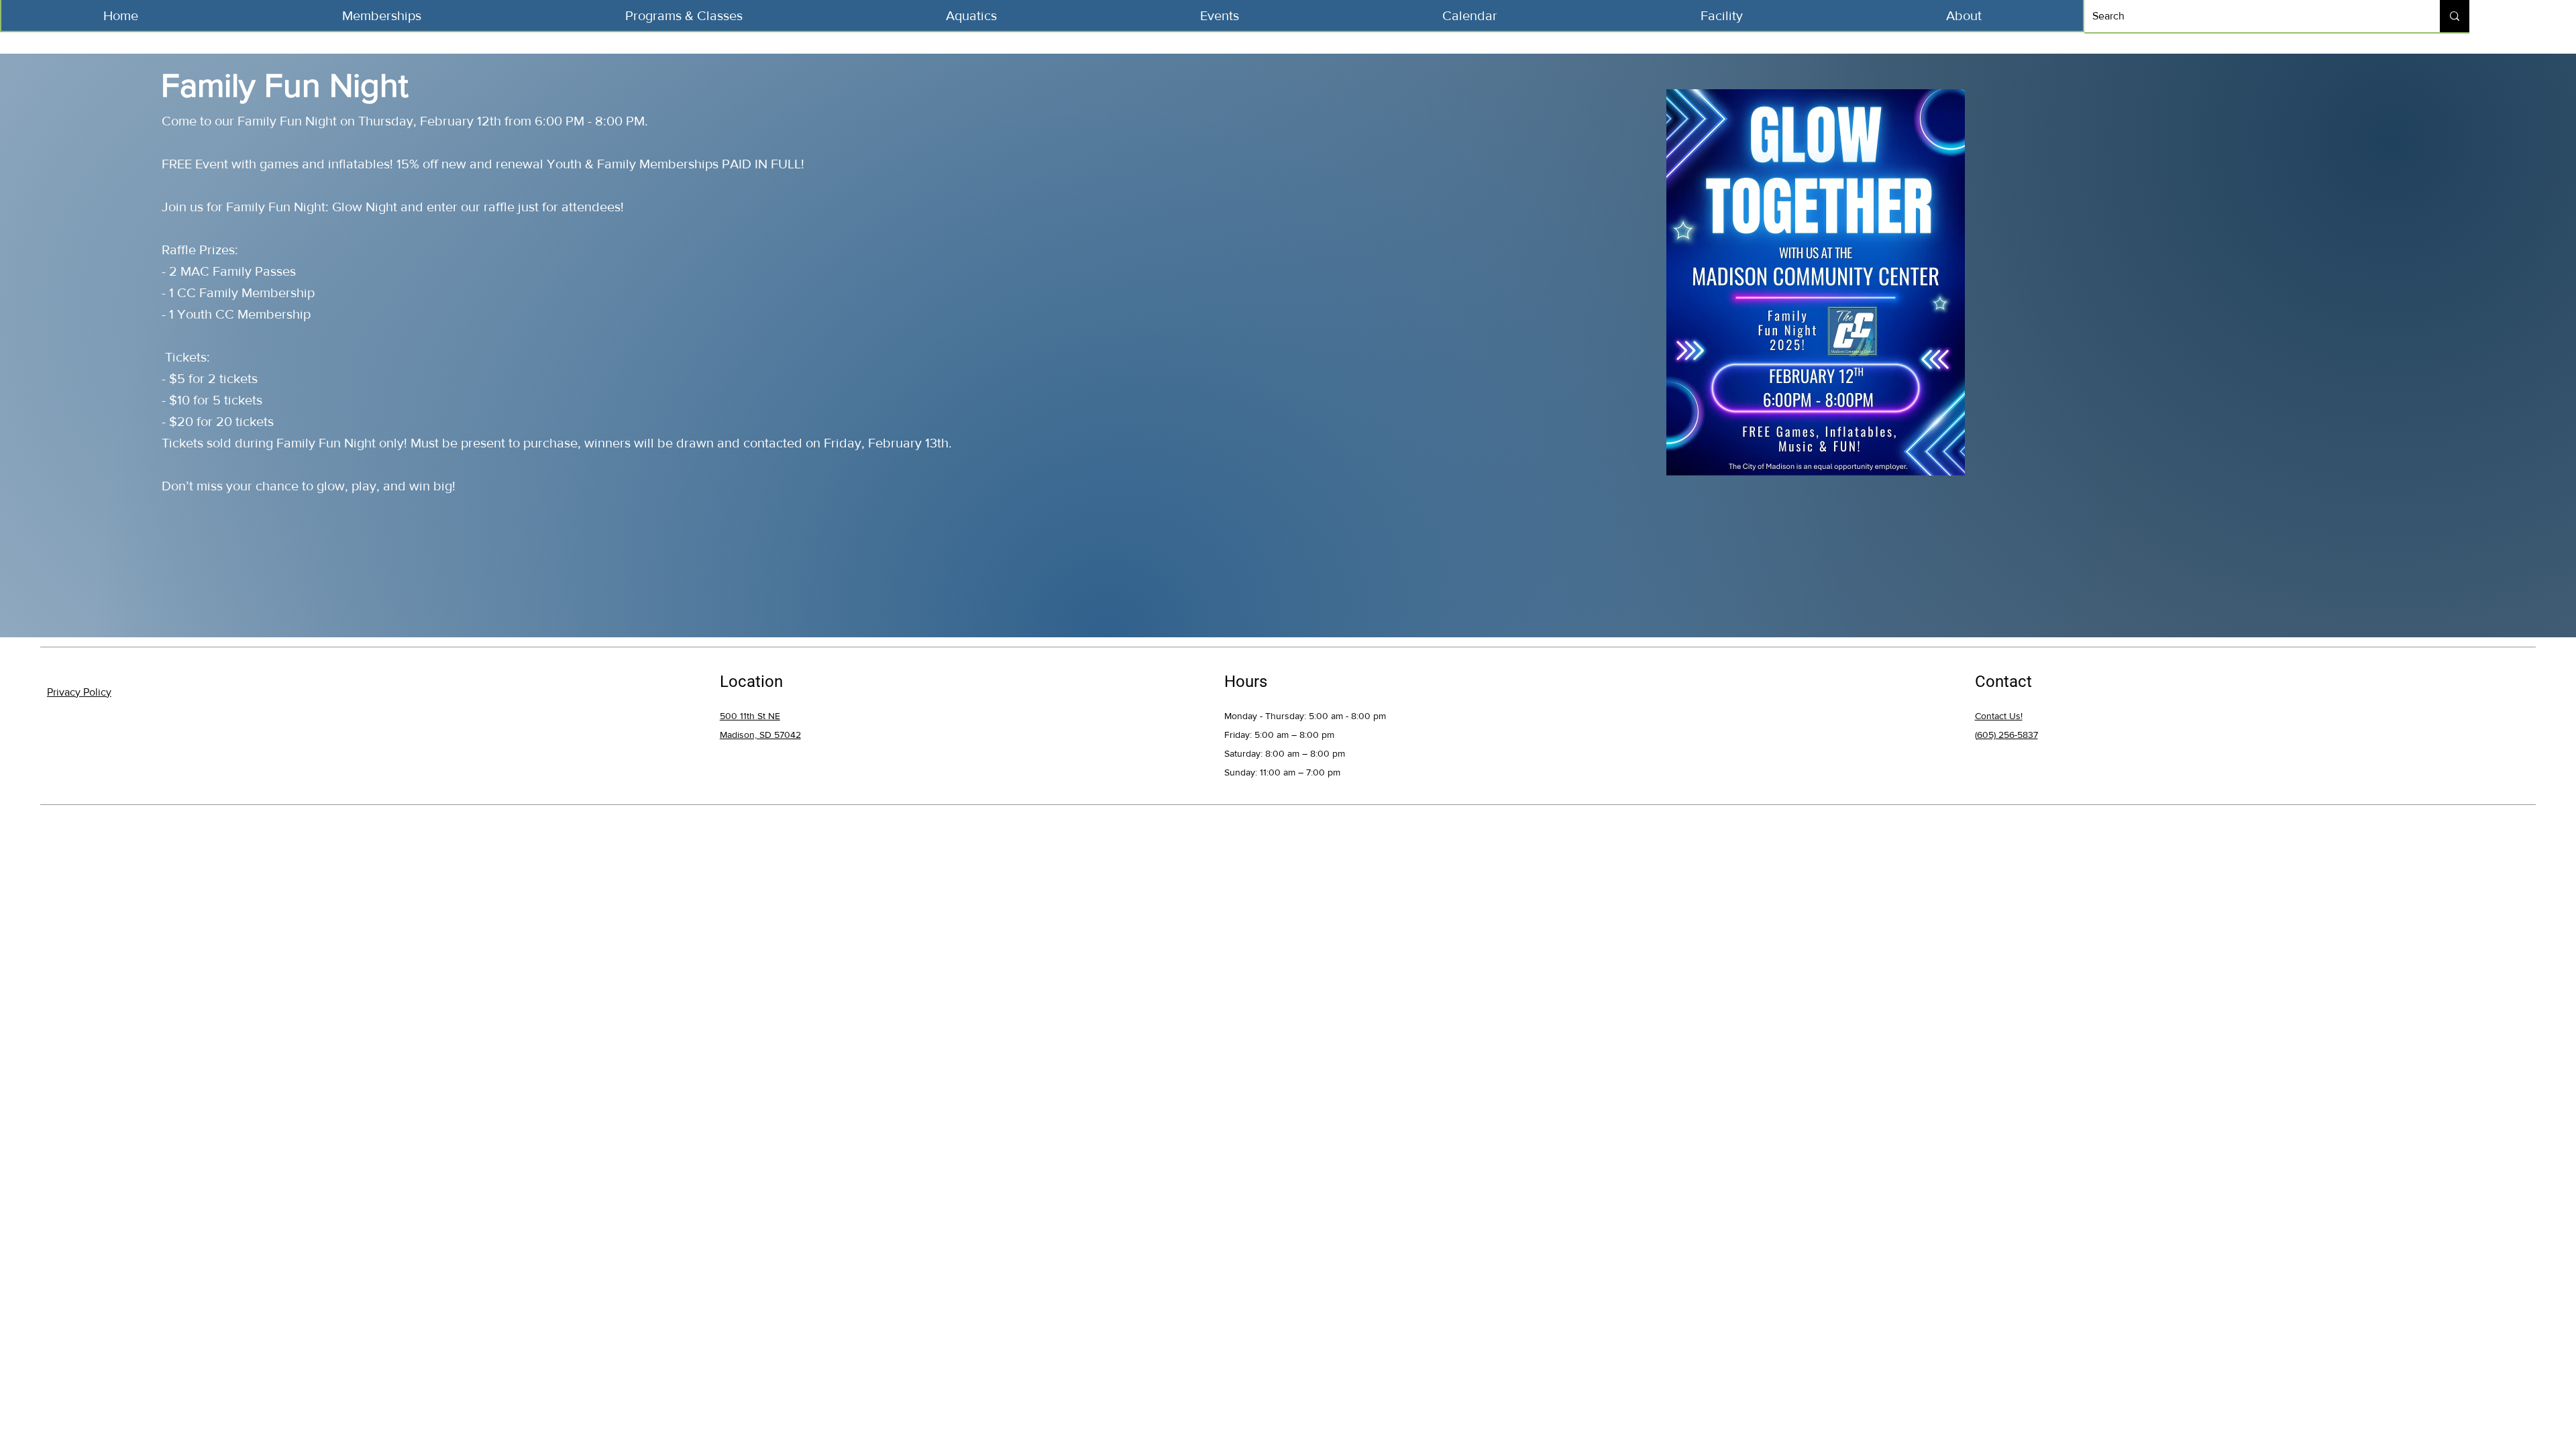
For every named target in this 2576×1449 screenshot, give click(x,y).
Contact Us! (1999, 716)
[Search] (2455, 16)
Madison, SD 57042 (760, 735)
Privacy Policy (79, 692)
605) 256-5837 (2007, 735)
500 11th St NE (750, 716)
